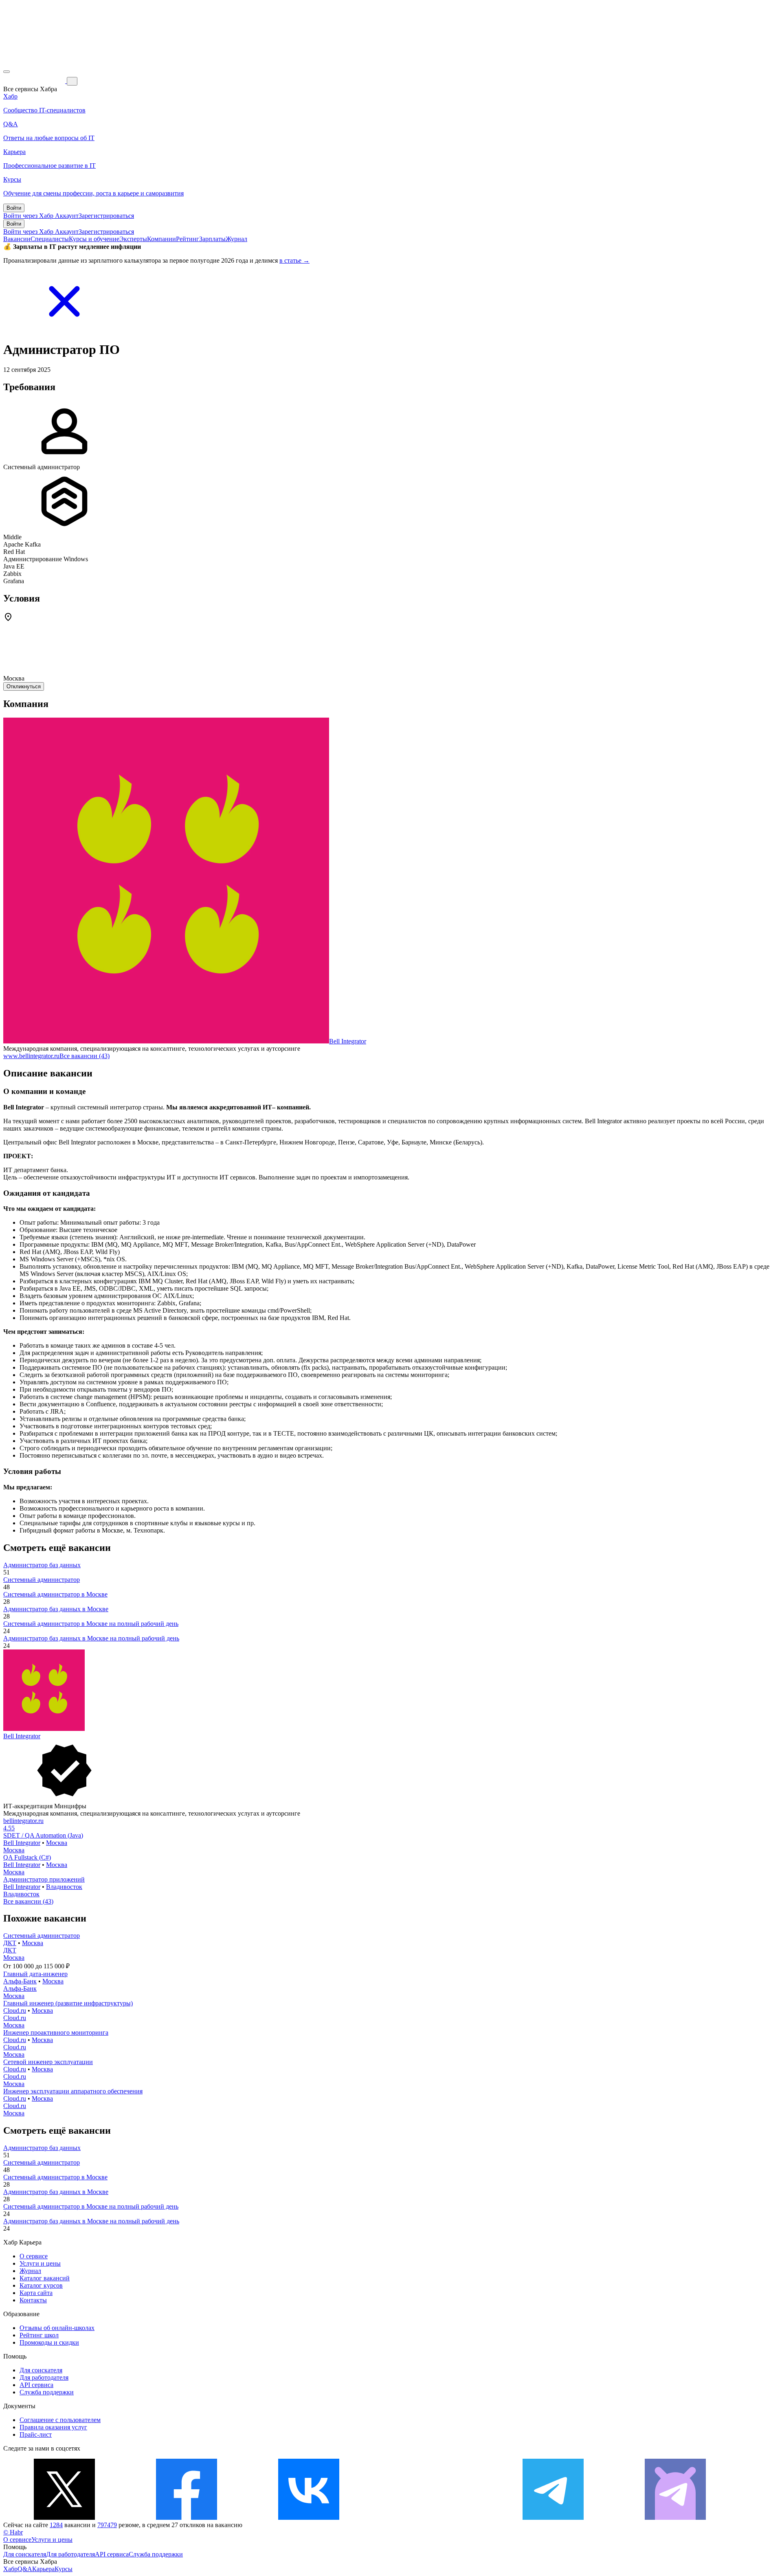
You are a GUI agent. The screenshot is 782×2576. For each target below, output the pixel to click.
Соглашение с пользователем (60, 2420)
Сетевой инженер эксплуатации (48, 2062)
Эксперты (133, 239)
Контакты (33, 2300)
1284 (56, 2525)
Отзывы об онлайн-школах (57, 2328)
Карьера (43, 2569)
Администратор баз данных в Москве (56, 1609)
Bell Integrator (348, 1041)
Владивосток (64, 1887)
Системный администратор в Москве (55, 1594)
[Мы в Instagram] (431, 2518)
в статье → (294, 260)
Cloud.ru (15, 2011)
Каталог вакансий (45, 2278)
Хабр (10, 2569)
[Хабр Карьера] (35, 81)
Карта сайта (36, 2293)
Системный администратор (42, 1580)
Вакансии (17, 239)
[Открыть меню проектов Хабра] (7, 72)
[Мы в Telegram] (553, 2518)
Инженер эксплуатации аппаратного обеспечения (73, 2091)
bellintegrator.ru (23, 1821)
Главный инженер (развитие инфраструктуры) (68, 2003)
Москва (57, 1843)
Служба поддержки (47, 2392)
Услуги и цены (40, 2263)
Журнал (236, 239)
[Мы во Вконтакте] (309, 2518)
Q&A (25, 2569)
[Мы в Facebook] (187, 2518)
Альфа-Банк (20, 1981)
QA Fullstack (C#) (27, 1857)
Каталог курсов (41, 2285)
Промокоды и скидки (49, 2342)
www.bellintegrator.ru (31, 1056)
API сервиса (36, 2385)
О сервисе (34, 2256)
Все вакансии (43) (85, 1056)
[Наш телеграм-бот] (675, 2518)
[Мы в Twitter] (64, 2518)
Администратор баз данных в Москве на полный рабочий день (91, 1638)
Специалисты (50, 239)
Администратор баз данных (42, 1565)
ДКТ (10, 1943)
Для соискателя (41, 2370)
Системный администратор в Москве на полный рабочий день (91, 1624)
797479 (107, 2525)
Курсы (64, 2569)
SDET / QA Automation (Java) (43, 1835)
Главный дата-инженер (35, 1974)
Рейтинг (188, 239)
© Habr (13, 2532)
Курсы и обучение (94, 239)
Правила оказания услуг (53, 2427)
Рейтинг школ (39, 2335)
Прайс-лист (36, 2434)
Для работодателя (44, 2377)
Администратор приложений (44, 1879)
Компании (161, 239)
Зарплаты (212, 239)
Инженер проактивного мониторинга (56, 2032)
